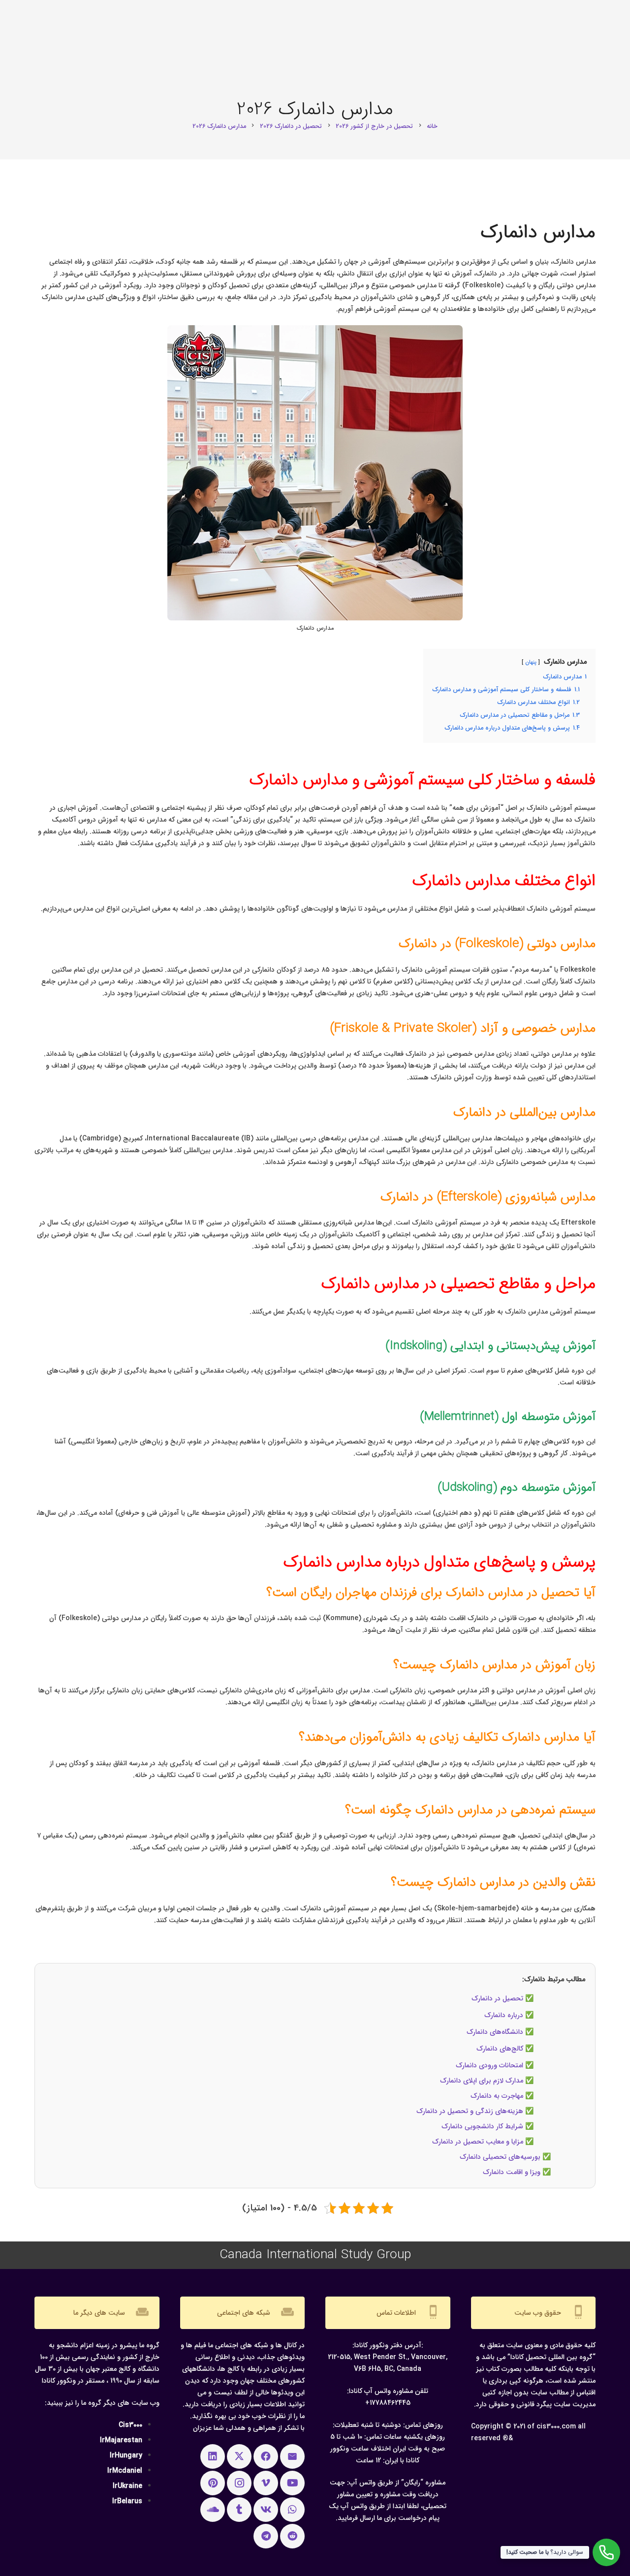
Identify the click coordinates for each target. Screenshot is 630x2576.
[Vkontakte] (266, 2510)
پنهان (531, 662)
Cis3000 (130, 2425)
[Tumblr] (239, 2510)
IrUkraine (127, 2486)
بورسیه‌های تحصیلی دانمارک (500, 2157)
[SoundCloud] (213, 2510)
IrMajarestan (121, 2440)
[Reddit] (292, 2536)
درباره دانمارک (504, 2015)
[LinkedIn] (213, 2456)
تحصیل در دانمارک (497, 1998)
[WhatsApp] (292, 2510)
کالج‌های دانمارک (500, 2049)
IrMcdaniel (125, 2471)
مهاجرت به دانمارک (497, 2096)
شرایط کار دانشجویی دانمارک (482, 2126)
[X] (239, 2456)
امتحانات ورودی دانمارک (489, 2065)
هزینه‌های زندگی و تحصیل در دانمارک (470, 2111)
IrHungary (126, 2455)
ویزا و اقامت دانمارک (512, 2172)
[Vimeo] (266, 2483)
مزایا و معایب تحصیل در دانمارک (478, 2142)
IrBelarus (127, 2501)
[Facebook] (266, 2456)
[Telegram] (266, 2536)
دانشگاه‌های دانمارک (495, 2032)
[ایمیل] (292, 2456)
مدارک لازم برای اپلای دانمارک (482, 2081)
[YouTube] (292, 2483)
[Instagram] (239, 2483)
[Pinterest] (213, 2483)
